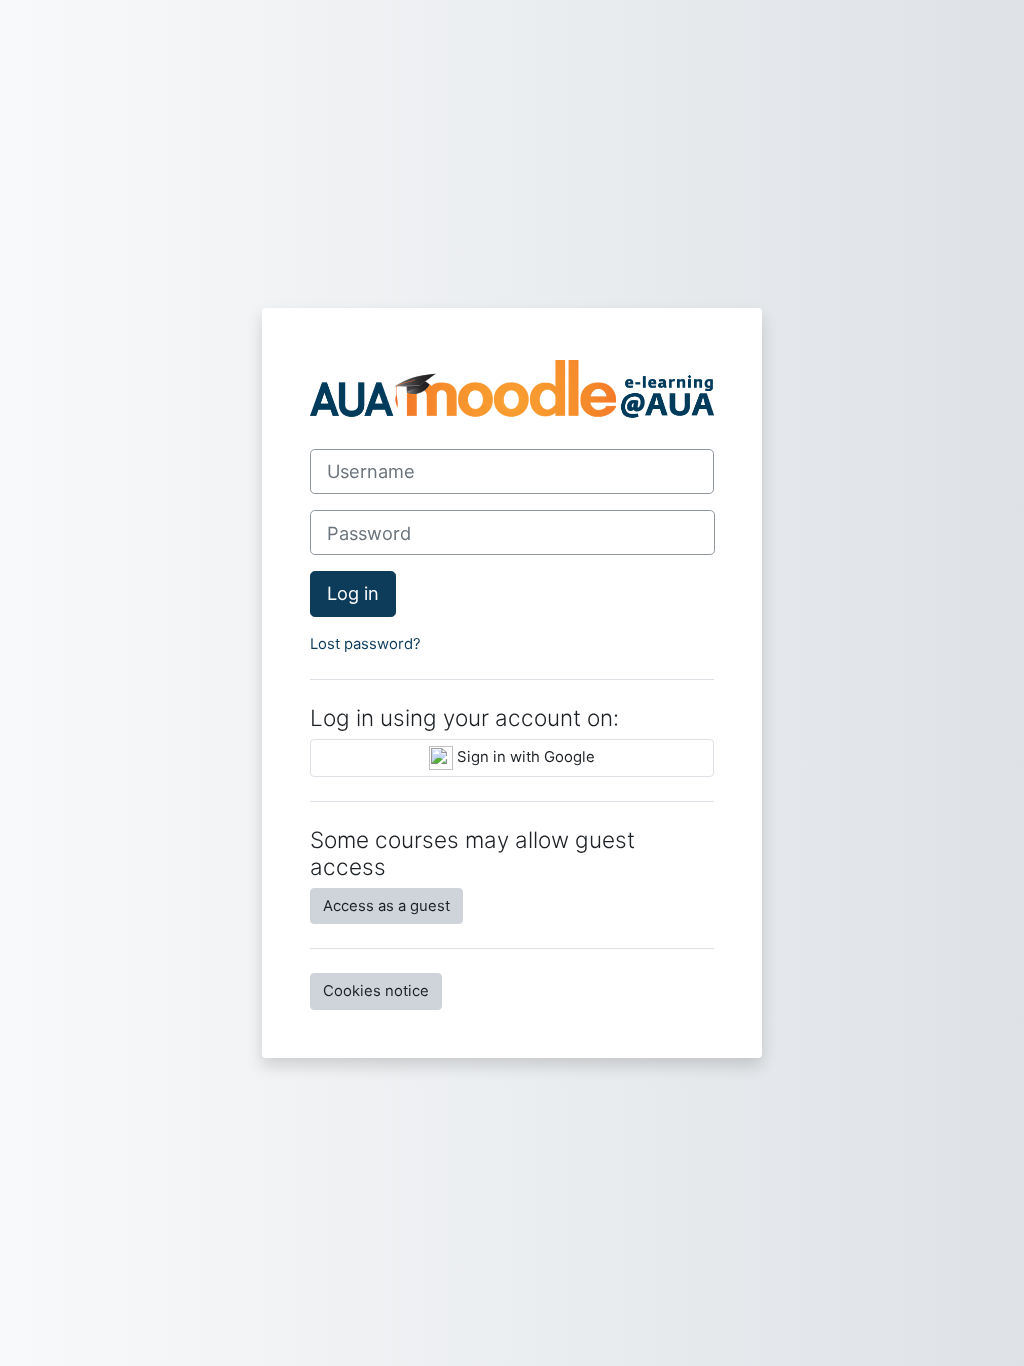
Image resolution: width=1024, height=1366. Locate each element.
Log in (353, 593)
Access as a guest (386, 906)
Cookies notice (376, 991)
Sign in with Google (524, 757)
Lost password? (365, 644)
